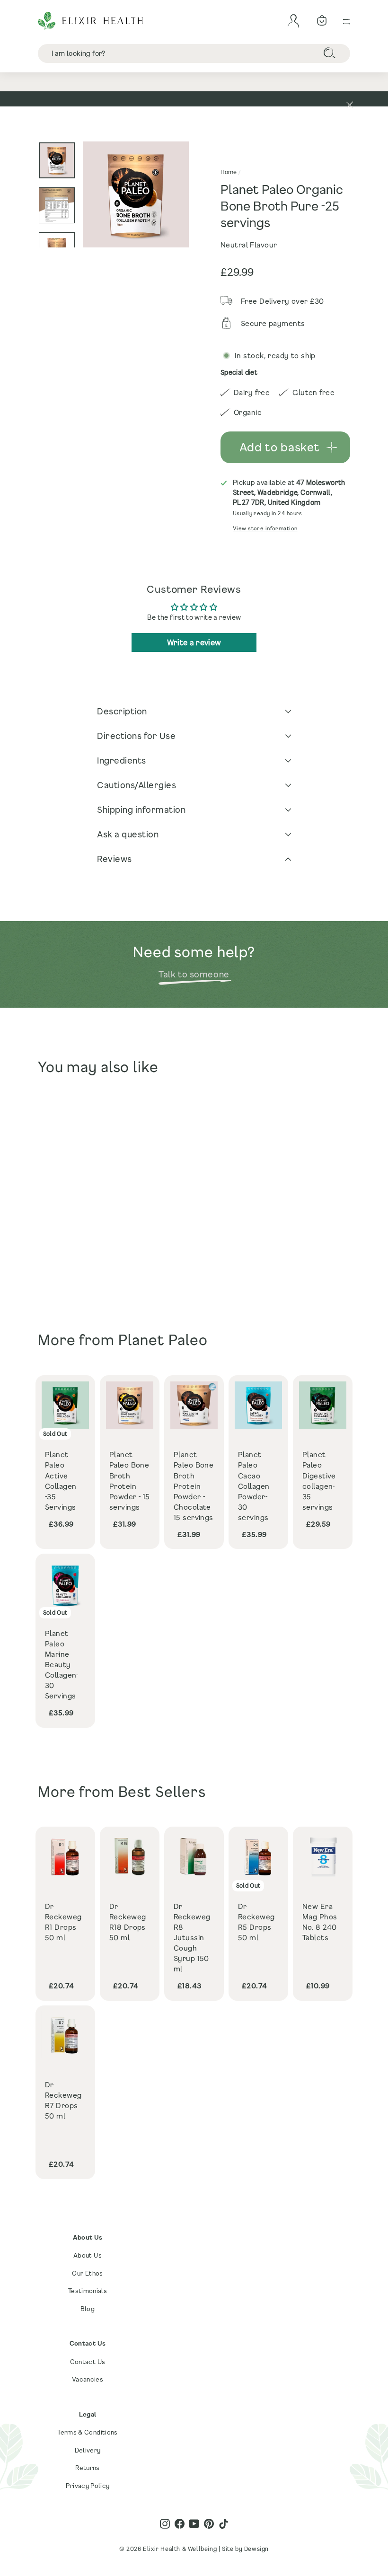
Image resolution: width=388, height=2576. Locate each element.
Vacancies (88, 2379)
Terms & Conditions (87, 2432)
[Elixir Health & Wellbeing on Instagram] (165, 2523)
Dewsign (256, 2549)
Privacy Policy (88, 2486)
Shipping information (141, 809)
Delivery (88, 2450)
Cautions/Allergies (137, 785)
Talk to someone (194, 974)
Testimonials (88, 2291)
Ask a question (128, 834)
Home (229, 172)
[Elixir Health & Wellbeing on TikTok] (224, 2523)
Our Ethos (87, 2273)
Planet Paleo (163, 1340)
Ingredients (122, 760)
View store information (265, 528)
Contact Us (88, 2362)
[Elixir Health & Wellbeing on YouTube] (194, 2523)
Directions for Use (136, 736)
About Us (88, 2255)
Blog (88, 2309)
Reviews (115, 859)
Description (122, 711)
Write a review (194, 642)
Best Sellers (162, 1791)
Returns (87, 2468)
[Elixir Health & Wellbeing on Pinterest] (209, 2523)
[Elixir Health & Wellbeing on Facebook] (180, 2523)
